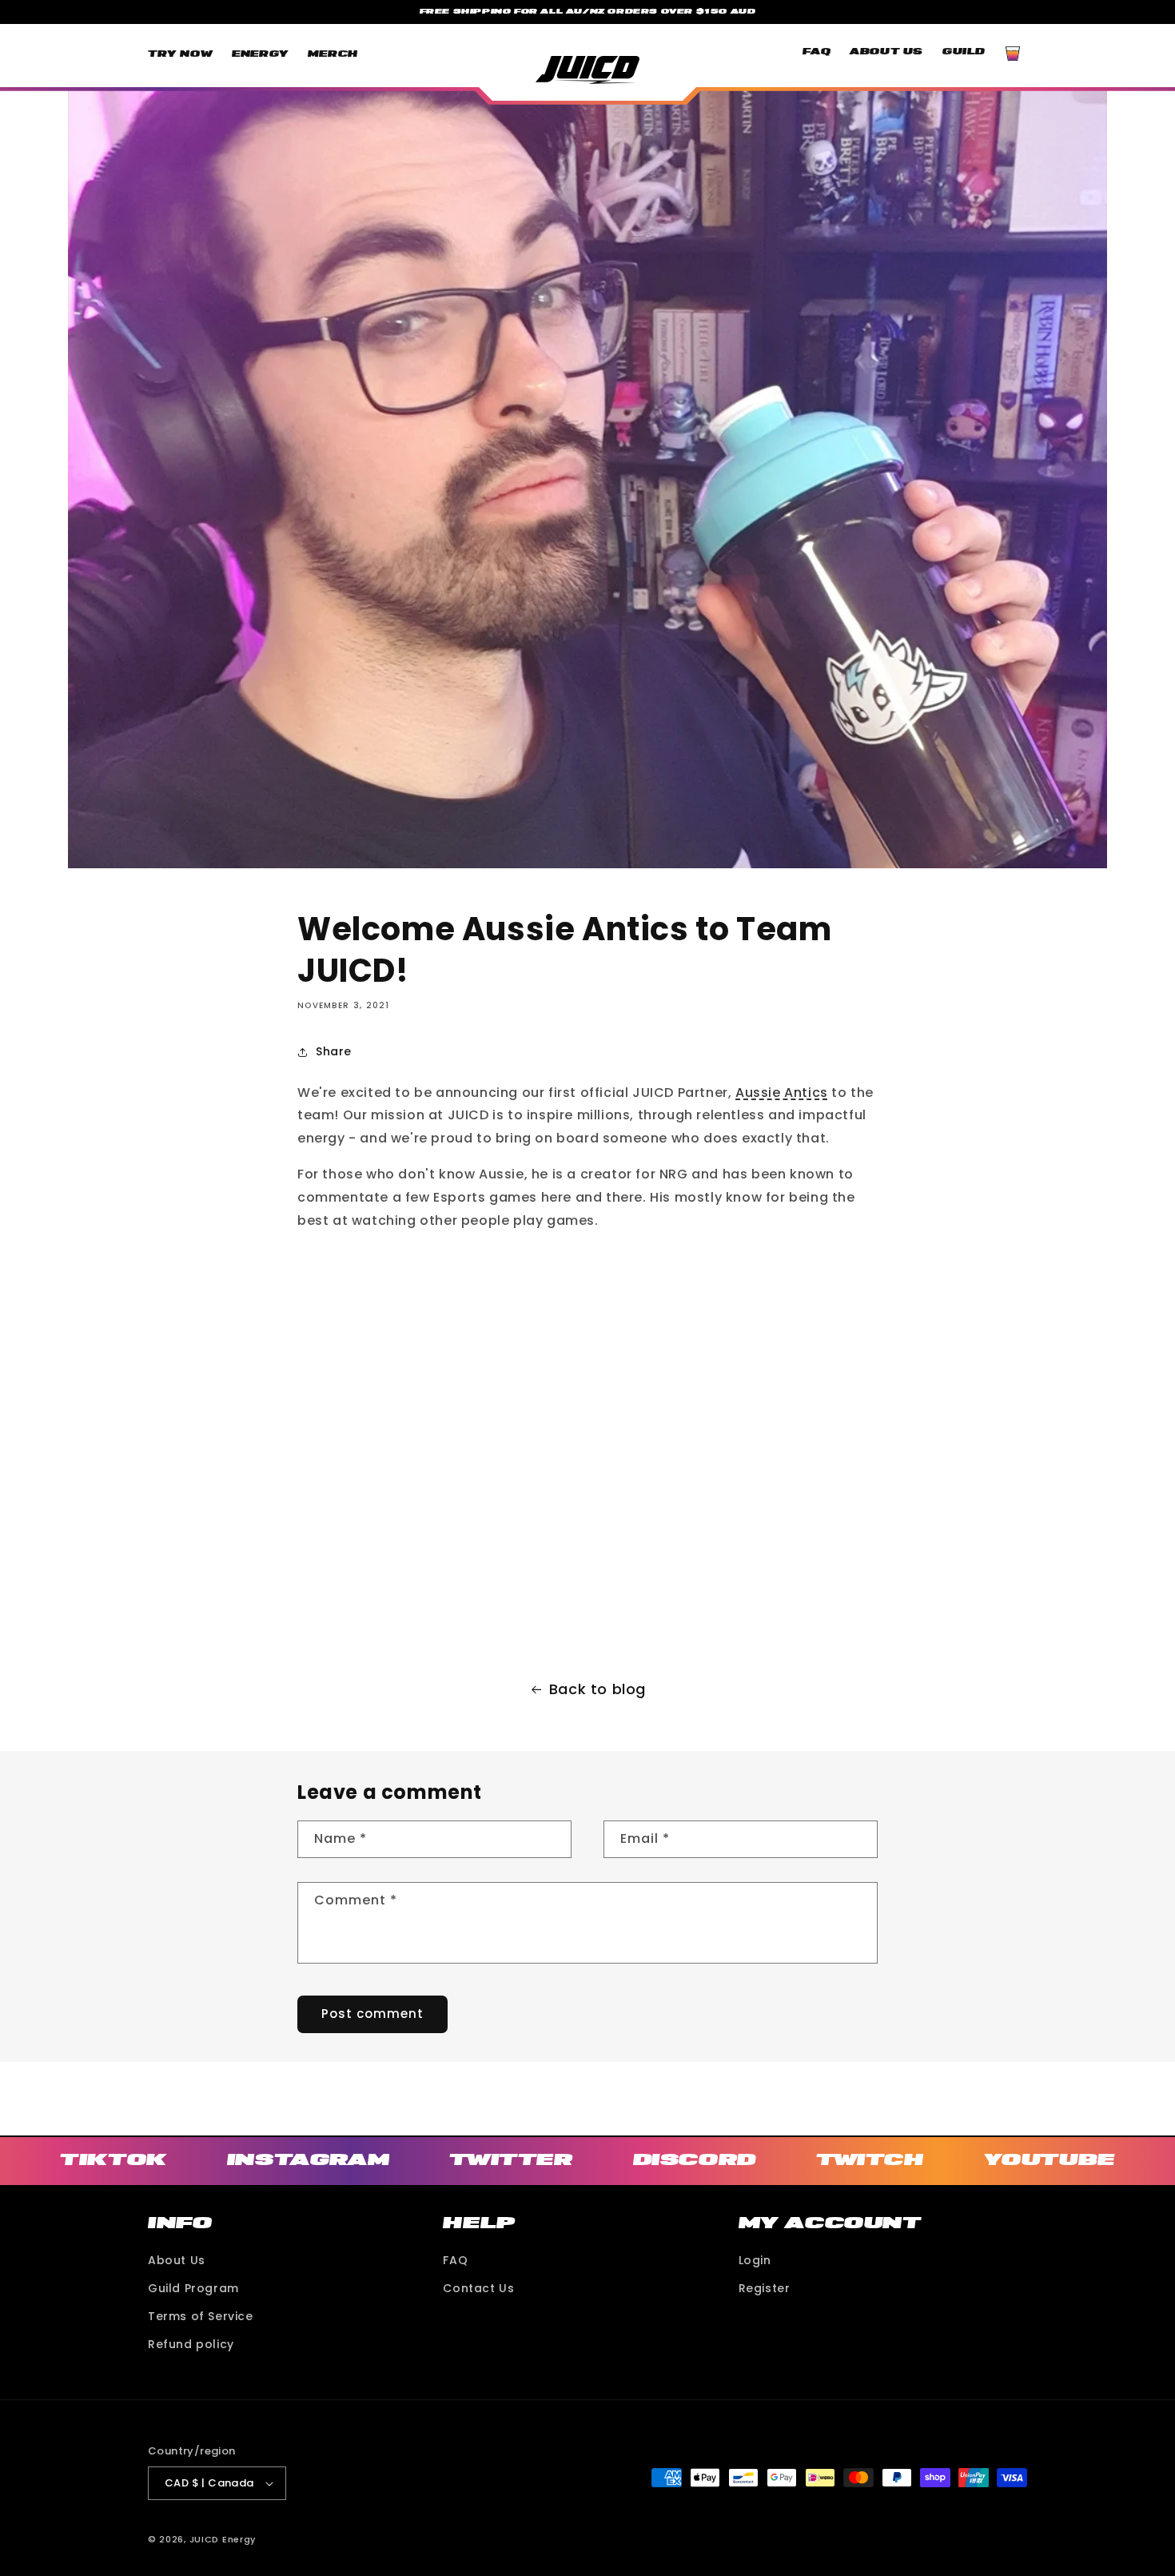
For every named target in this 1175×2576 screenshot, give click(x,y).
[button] (1013, 54)
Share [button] (334, 1051)
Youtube (1050, 2159)
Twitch (870, 2159)
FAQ (455, 2260)
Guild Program (193, 2288)
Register (765, 2288)
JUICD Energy (223, 2539)
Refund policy (191, 2344)
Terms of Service (201, 2316)
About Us (177, 2260)
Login (755, 2260)
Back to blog (597, 1689)
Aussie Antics (782, 1093)
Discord (695, 2159)
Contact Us (478, 2288)
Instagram (308, 2159)
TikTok (114, 2159)
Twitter (511, 2159)
